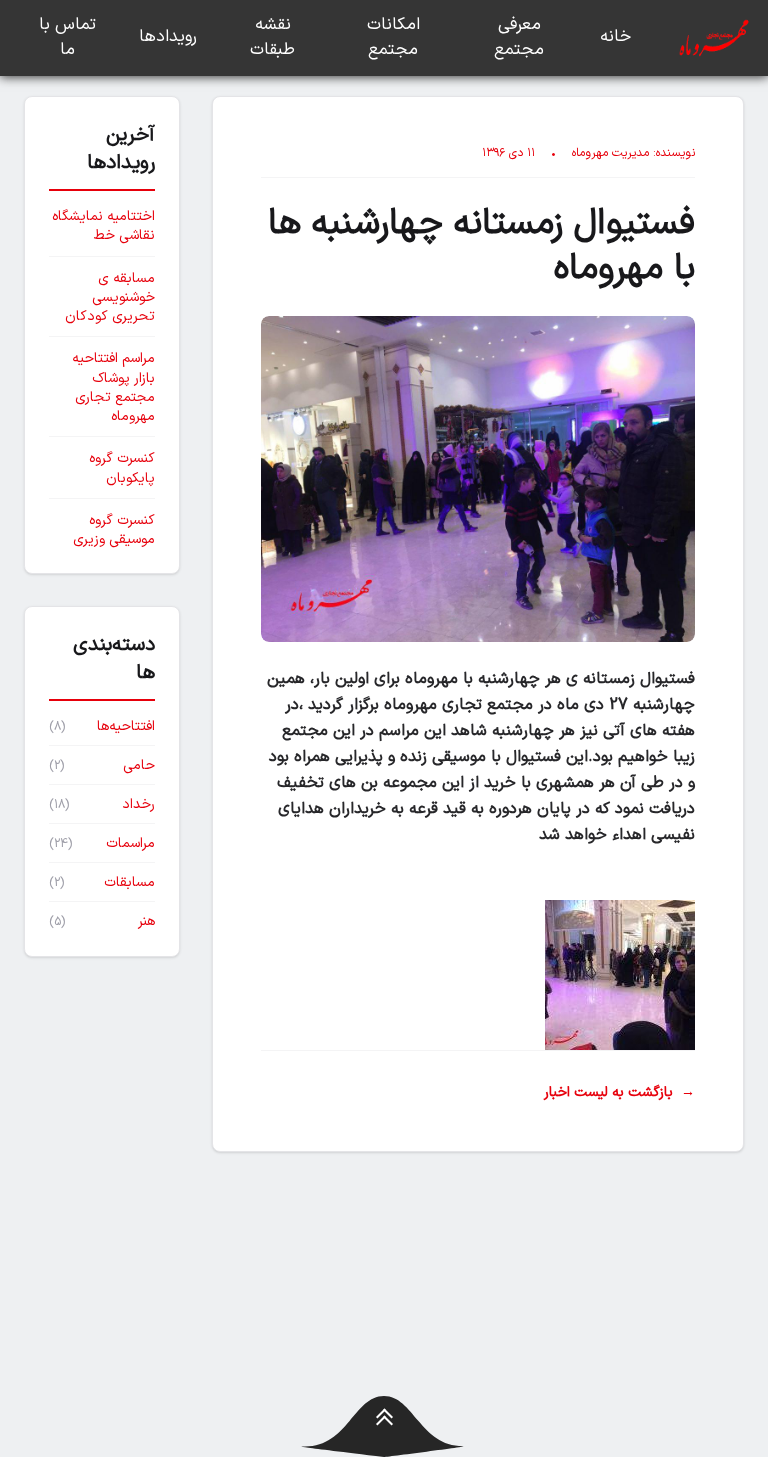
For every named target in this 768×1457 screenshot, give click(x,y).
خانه (615, 37)
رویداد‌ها (168, 37)
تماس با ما (67, 38)
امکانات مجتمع (393, 38)
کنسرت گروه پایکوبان (122, 468)
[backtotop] (384, 1426)
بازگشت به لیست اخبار (619, 1093)
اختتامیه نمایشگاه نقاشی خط (103, 226)
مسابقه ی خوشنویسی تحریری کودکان (110, 298)
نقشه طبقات (272, 38)
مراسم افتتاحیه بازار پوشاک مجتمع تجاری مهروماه (113, 387)
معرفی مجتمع (519, 38)
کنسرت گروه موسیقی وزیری (114, 530)
